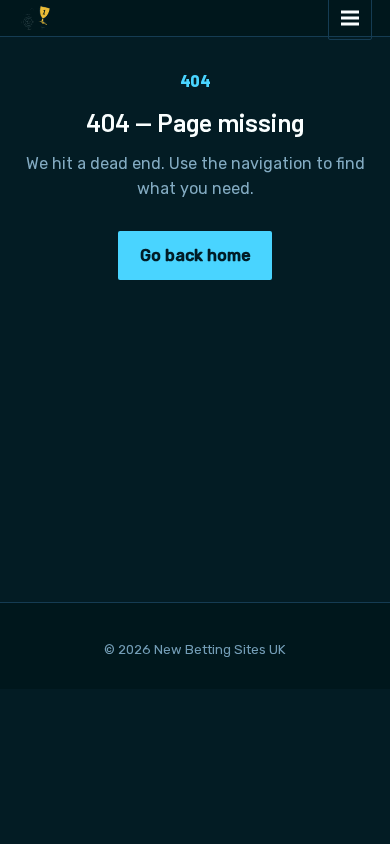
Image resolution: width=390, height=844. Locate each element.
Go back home (195, 255)
